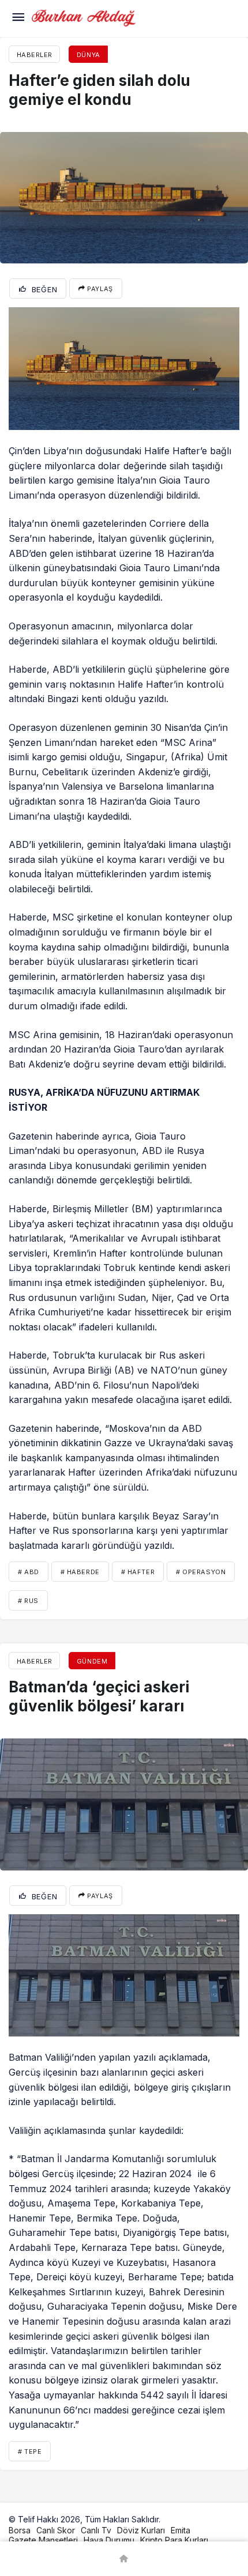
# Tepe (30, 2451)
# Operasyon (201, 1572)
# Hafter (138, 1572)
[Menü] (18, 18)
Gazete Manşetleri (43, 2540)
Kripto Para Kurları (174, 2540)
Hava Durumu (109, 2540)
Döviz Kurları (141, 2530)
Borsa (20, 2530)
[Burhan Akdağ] (84, 17)
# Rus (28, 1601)
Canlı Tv (96, 2530)
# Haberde (80, 1572)
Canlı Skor (56, 2530)
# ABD (29, 1572)
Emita (181, 2530)
